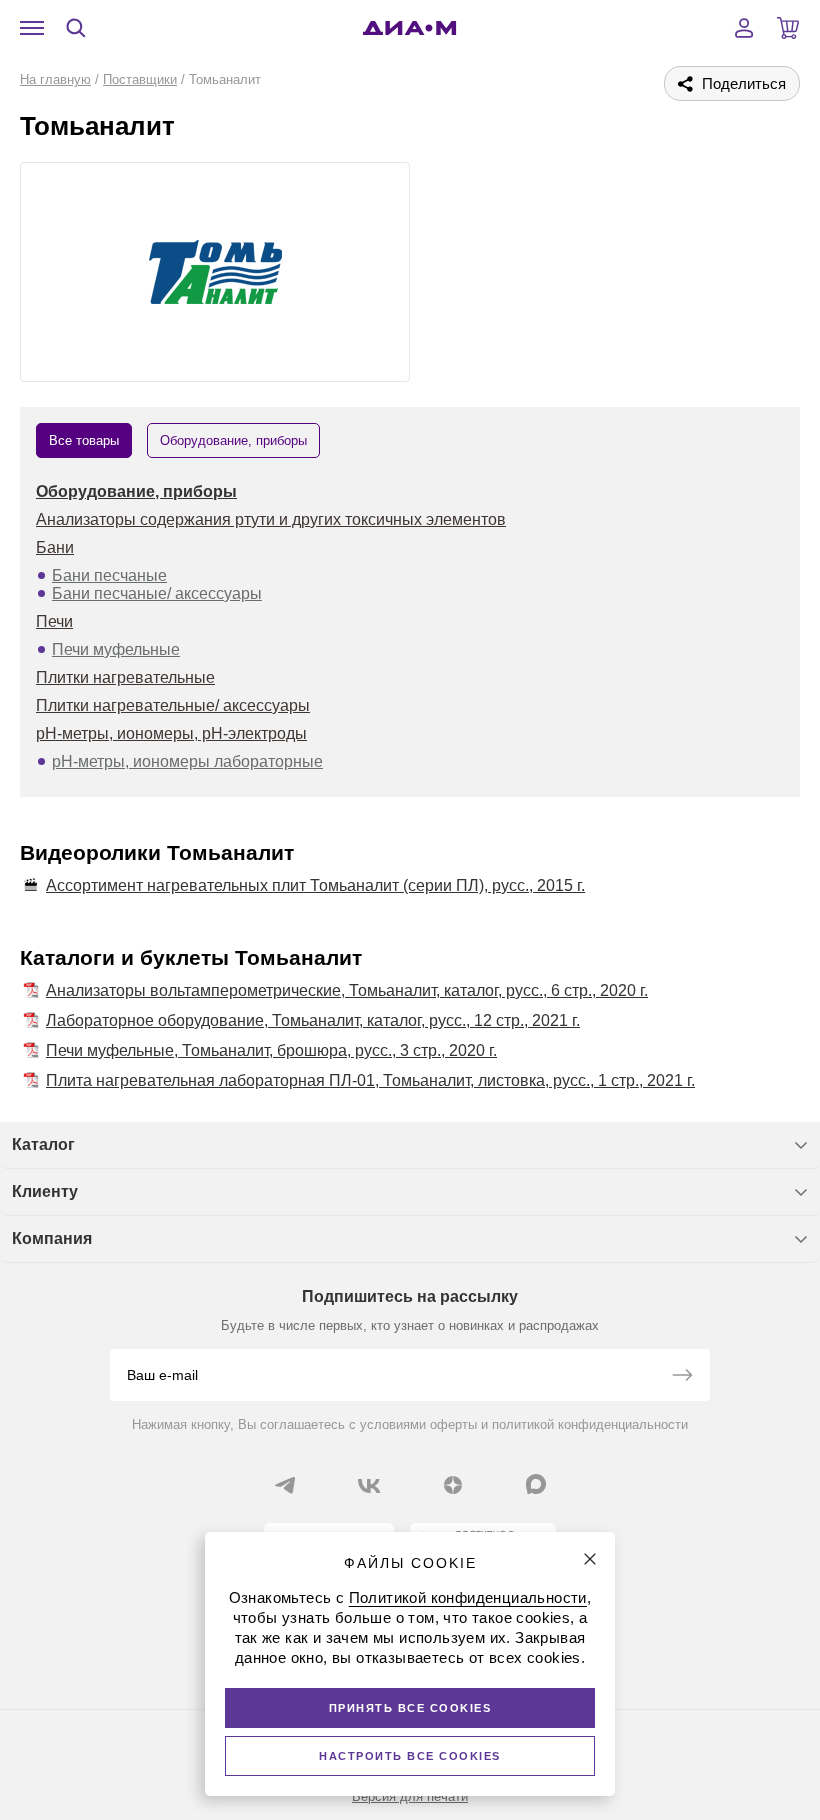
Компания (52, 1238)
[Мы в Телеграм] (285, 1485)
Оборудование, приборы (136, 491)
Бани (55, 547)
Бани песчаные (109, 575)
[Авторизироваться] (744, 28)
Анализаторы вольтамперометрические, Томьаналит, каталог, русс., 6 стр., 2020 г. (347, 990)
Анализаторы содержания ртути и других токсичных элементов (271, 519)
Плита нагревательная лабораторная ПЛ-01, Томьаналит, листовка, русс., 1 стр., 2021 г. (370, 1080)
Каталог (43, 1144)
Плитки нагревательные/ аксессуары (173, 705)
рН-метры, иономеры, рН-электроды (171, 733)
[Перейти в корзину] (788, 28)
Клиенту (45, 1191)
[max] (536, 1484)
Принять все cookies (410, 1708)
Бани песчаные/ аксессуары (157, 593)
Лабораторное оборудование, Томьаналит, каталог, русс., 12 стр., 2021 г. (313, 1020)
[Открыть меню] (32, 28)
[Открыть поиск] (76, 28)
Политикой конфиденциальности (468, 1597)
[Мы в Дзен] (453, 1485)
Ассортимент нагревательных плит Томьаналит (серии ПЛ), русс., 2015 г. (315, 885)
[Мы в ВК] (369, 1485)
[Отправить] (682, 1377)
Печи (54, 621)
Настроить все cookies (410, 1756)
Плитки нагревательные (125, 677)
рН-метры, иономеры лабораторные (187, 761)
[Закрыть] (590, 1559)
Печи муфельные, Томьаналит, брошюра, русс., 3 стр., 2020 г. (271, 1050)
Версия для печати (410, 1796)
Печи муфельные (116, 649)
